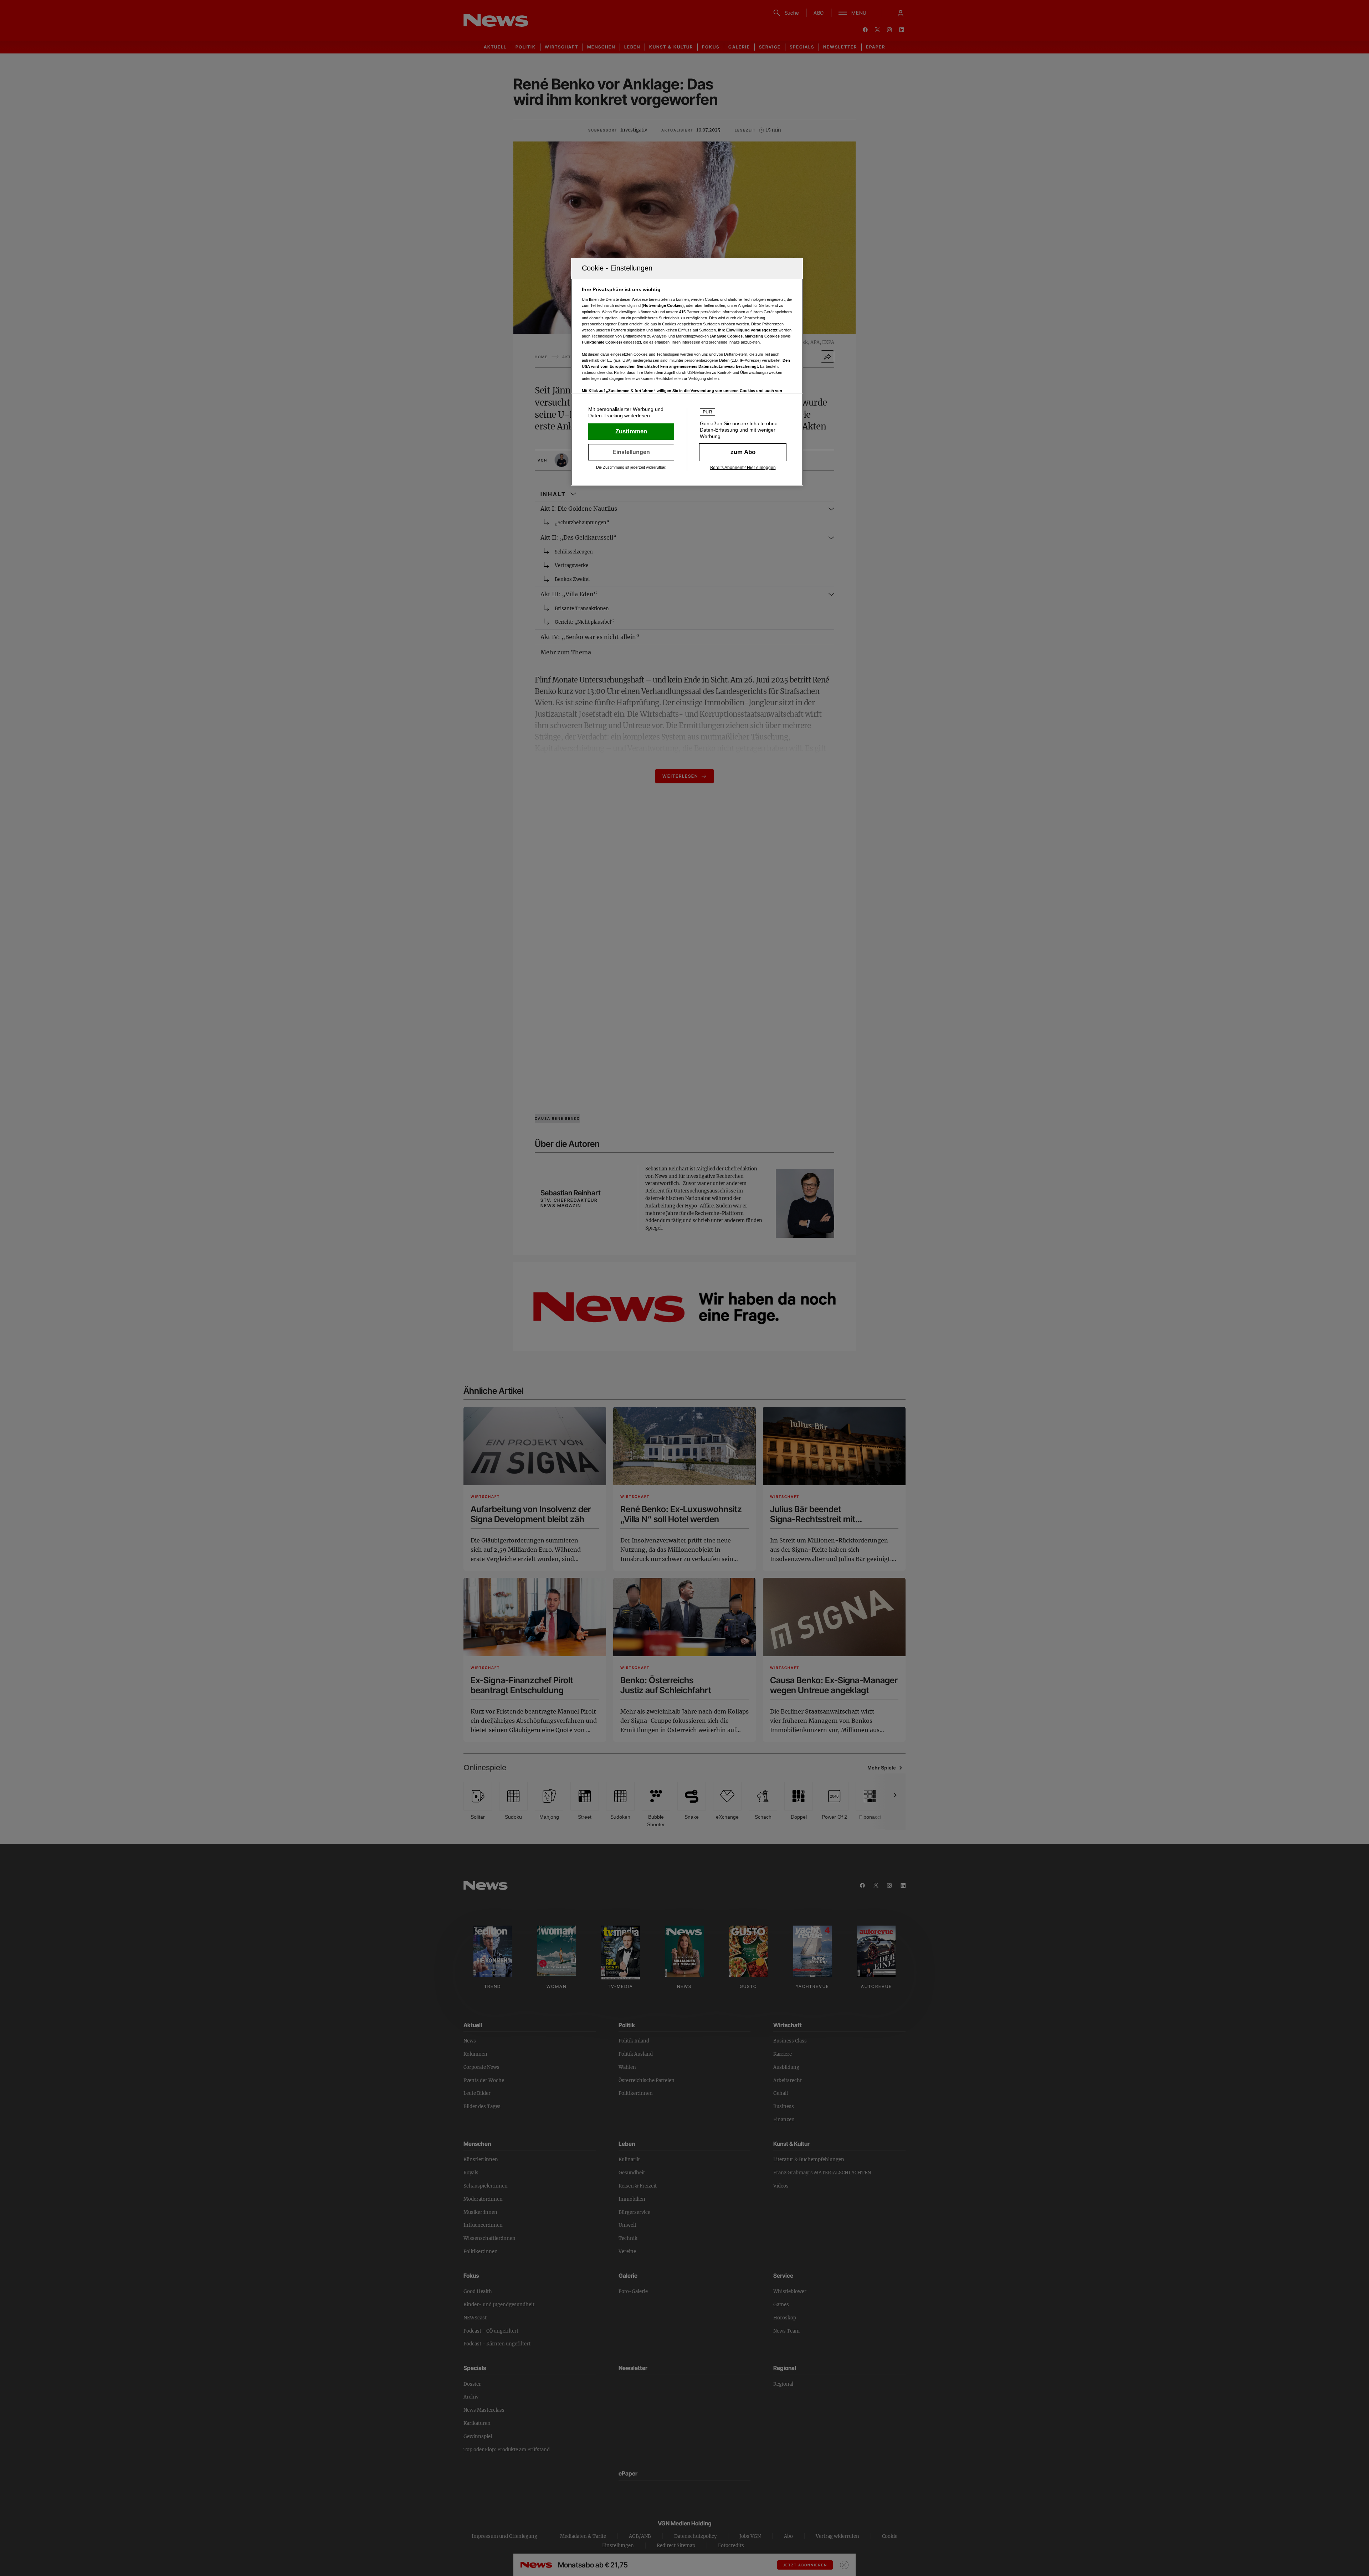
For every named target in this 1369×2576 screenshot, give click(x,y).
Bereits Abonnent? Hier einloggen (743, 468)
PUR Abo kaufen (743, 452)
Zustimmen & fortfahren (631, 432)
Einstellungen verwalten (631, 452)
